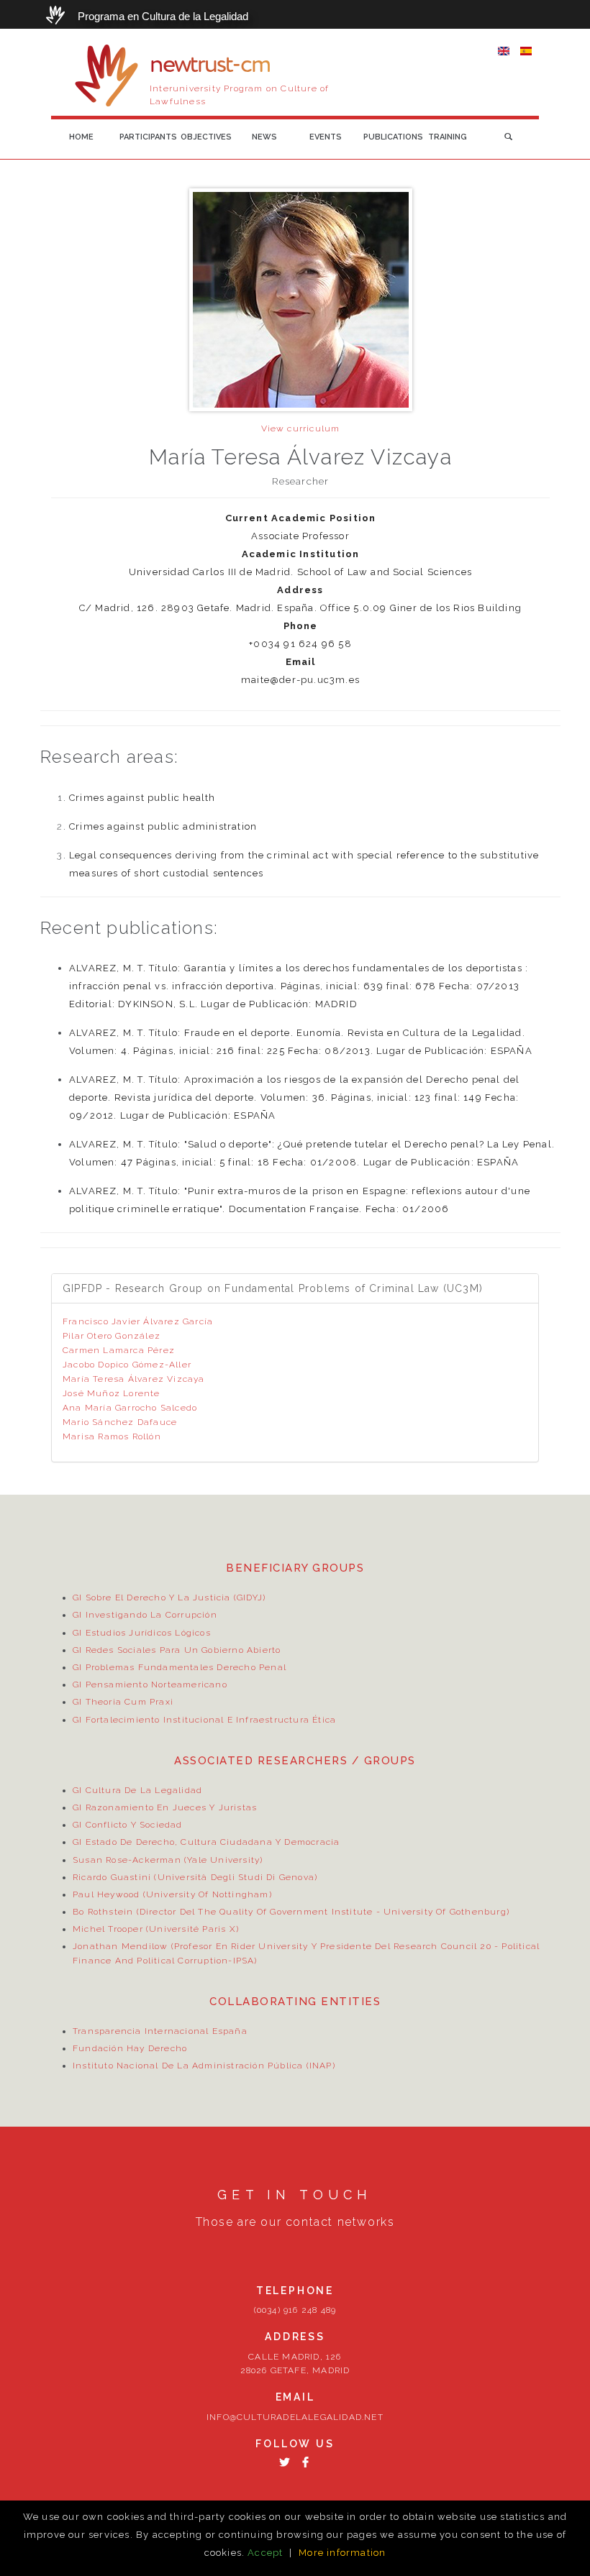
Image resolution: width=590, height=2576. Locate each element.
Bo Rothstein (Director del (135, 1912)
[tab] (295, 1288)
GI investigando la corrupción (145, 1615)
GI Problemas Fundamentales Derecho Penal (180, 1667)
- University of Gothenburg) (441, 1912)
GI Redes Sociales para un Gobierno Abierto (177, 1650)
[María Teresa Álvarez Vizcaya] (504, 50)
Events (326, 137)
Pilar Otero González (112, 1336)
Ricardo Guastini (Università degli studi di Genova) (195, 1877)
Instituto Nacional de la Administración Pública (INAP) (204, 2066)
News (264, 137)
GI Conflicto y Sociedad (128, 1825)
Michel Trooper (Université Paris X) (156, 1929)
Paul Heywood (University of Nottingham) (172, 1894)
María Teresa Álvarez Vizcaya (134, 1379)
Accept (265, 2553)
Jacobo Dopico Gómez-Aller (127, 1365)
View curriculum (301, 428)
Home (81, 137)
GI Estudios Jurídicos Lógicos (142, 1633)
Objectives (206, 137)
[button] (508, 137)
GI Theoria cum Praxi (123, 1702)
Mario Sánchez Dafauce (120, 1422)
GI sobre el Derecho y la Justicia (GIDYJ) (169, 1598)
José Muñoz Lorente (112, 1393)
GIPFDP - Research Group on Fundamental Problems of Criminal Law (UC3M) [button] (273, 1288)
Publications (390, 137)
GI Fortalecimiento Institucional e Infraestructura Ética (204, 1720)
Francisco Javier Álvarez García (138, 1321)
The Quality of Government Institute (285, 1912)
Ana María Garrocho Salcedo (130, 1408)
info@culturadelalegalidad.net (295, 2417)
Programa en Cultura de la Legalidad (163, 16)
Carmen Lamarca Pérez (119, 1350)
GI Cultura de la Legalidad (137, 1790)
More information (342, 2553)
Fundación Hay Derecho (130, 2048)
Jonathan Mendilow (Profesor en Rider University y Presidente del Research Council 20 (282, 1946)
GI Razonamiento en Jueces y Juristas (165, 1807)
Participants (146, 137)
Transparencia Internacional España (160, 2031)
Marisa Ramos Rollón (112, 1436)
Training (448, 137)
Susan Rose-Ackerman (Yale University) (168, 1860)
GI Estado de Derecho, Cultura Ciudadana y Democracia (206, 1842)
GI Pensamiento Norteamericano (150, 1685)
